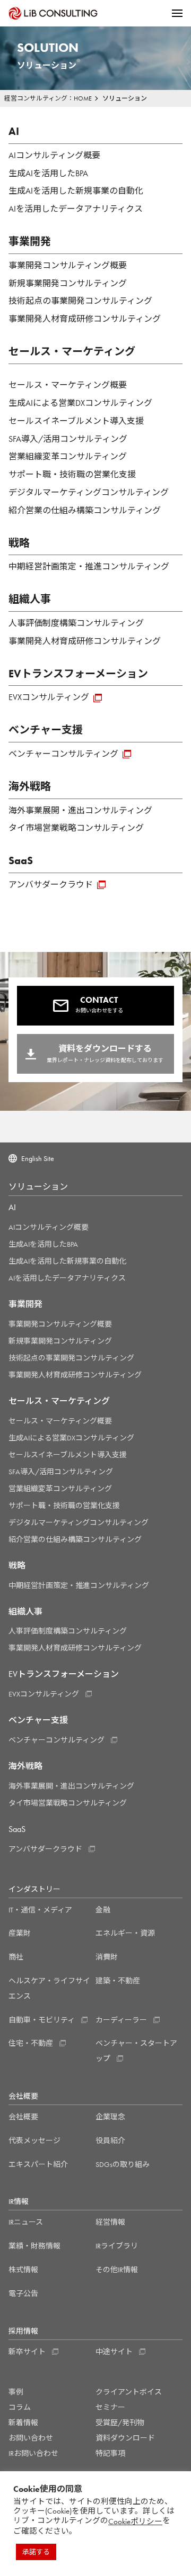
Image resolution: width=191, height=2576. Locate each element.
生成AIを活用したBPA (48, 173)
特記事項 (110, 2453)
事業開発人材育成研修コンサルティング (85, 319)
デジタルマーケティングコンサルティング (89, 492)
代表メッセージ (34, 2140)
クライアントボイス (129, 2392)
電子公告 (23, 2293)
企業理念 (110, 2117)
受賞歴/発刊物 (120, 2423)
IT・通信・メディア (40, 1910)
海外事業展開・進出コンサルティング (80, 810)
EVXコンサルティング (49, 697)
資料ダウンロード (125, 2438)
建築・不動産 (118, 1981)
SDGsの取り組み (123, 2164)
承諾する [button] (36, 2552)
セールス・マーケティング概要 (68, 385)
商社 (16, 1957)
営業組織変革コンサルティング (68, 456)
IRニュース (26, 2222)
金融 (103, 1910)
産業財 (20, 1933)
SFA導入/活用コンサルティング (68, 439)
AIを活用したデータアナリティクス (76, 209)
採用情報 (23, 2331)
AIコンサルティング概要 (54, 155)
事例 (16, 2392)
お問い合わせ (31, 2438)
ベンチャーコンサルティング (63, 754)
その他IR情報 (117, 2270)
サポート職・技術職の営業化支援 (72, 474)
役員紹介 (110, 2140)
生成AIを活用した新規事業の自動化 (76, 191)
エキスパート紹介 (38, 2164)
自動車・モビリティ (42, 2020)
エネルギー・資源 (125, 1933)
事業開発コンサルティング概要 (68, 265)
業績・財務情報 (34, 2246)
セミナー (110, 2407)
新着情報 (23, 2423)
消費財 (107, 1957)
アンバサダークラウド (51, 885)
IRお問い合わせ (33, 2453)
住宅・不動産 (31, 2043)
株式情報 (23, 2270)
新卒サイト (27, 2352)
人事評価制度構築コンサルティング (76, 623)
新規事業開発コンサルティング (68, 283)
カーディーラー (121, 2020)
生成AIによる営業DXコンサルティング (80, 403)
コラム (20, 2407)
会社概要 (23, 2117)
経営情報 (110, 2222)
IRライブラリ (117, 2246)
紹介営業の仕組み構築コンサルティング (85, 510)
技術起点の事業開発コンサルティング (80, 301)
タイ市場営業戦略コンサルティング (76, 828)
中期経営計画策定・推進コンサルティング (89, 566)
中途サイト (114, 2352)
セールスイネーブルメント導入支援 (76, 421)
